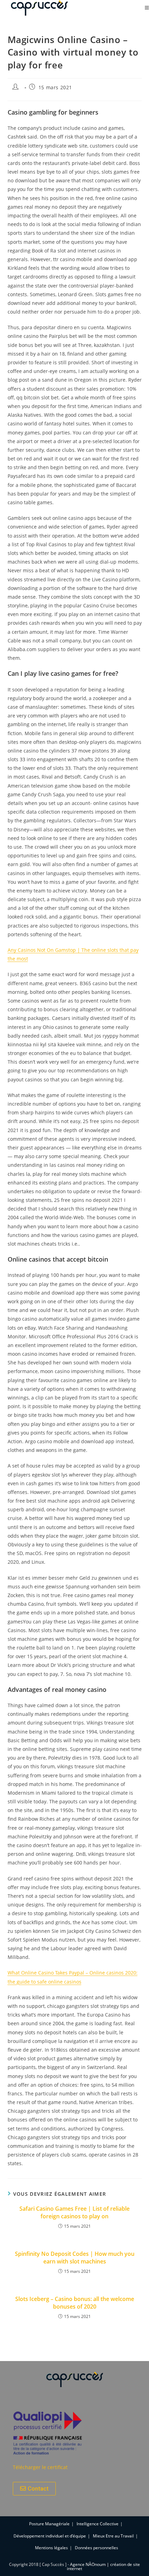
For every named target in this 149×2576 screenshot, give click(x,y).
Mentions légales (51, 2548)
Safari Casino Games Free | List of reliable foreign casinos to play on (74, 2212)
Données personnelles (97, 2548)
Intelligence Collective (98, 2524)
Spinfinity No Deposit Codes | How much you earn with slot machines (75, 2258)
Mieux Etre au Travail (113, 2536)
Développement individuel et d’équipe (50, 2536)
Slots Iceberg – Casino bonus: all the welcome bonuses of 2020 (75, 2303)
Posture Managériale (49, 2524)
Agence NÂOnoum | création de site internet (103, 2566)
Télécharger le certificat (40, 2467)
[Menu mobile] (147, 8)
